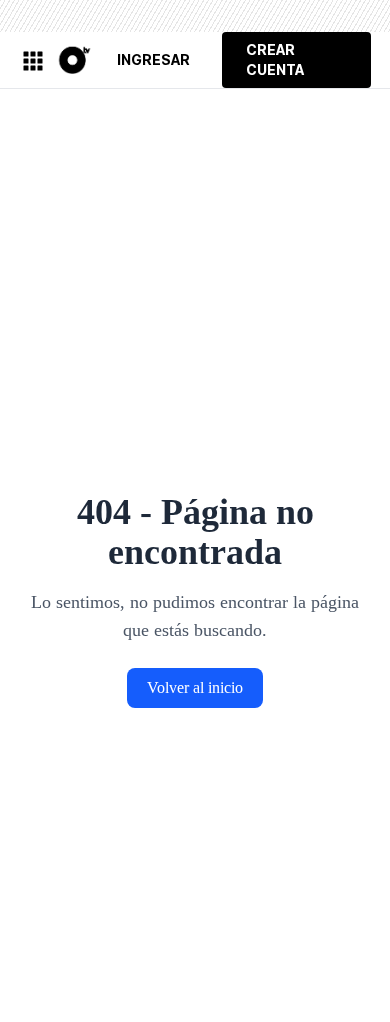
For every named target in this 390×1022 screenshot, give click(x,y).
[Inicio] (72, 59)
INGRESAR (153, 59)
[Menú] (32, 60)
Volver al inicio (195, 687)
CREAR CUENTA (275, 59)
